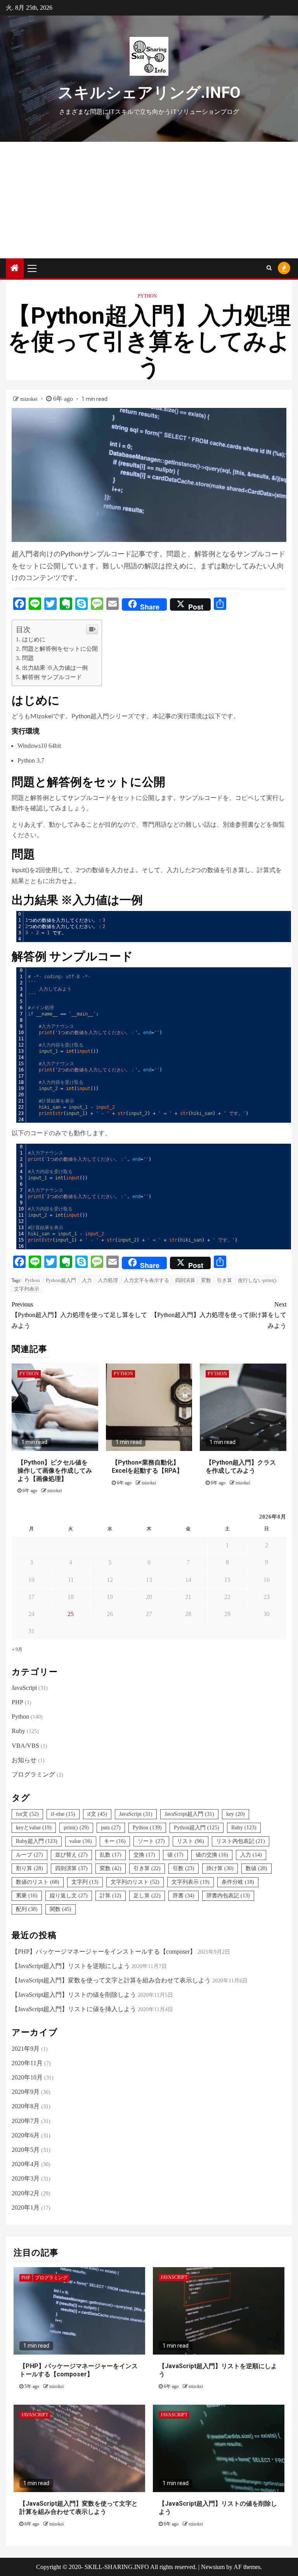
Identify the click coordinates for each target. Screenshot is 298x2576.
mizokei (30, 399)
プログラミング (33, 1774)
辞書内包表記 (228, 1896)
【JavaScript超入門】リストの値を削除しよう (74, 1995)
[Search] (269, 268)
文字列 (85, 1882)
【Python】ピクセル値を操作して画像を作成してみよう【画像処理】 (55, 1471)
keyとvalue (34, 1828)
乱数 (111, 1855)
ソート (151, 1841)
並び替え (71, 1855)
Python (147, 296)
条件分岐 (238, 1882)
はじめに (34, 639)
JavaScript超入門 (189, 1814)
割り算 (29, 1868)
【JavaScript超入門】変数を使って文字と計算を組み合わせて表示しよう (111, 1980)
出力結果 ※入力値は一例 (55, 668)
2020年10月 (27, 2077)
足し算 (147, 1896)
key (236, 1814)
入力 (87, 1280)
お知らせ (24, 1760)
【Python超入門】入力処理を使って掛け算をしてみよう (219, 1315)
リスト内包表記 (241, 1841)
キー (115, 1841)
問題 (28, 658)
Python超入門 (61, 1280)
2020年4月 (26, 2164)
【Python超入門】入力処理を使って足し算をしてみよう (79, 1315)
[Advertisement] (149, 200)
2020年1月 (26, 2208)
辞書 (184, 1896)
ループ (29, 1855)
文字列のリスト (135, 1882)
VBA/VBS (25, 1746)
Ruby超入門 (37, 1841)
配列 (27, 1909)
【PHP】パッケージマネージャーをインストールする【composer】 (104, 1952)
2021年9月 (26, 2049)
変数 (206, 1280)
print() (76, 1828)
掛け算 (220, 1868)
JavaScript (24, 1688)
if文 (97, 1814)
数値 (256, 1868)
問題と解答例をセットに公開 (60, 649)
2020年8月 (26, 2106)
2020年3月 (26, 2178)
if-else (63, 1814)
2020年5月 (26, 2150)
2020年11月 (27, 2063)
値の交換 (212, 1855)
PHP (17, 1702)
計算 (111, 1896)
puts (111, 1828)
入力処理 (108, 1280)
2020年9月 (26, 2092)
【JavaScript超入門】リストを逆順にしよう (71, 1966)
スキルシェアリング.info (149, 93)
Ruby (18, 1731)
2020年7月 (26, 2121)
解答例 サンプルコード (52, 677)
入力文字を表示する (146, 1280)
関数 (61, 1909)
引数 (184, 1868)
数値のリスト (38, 1882)
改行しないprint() (257, 1280)
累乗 (27, 1896)
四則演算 (185, 1280)
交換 (144, 1855)
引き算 (224, 1280)
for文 (27, 1814)
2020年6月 (26, 2135)
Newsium (213, 2567)
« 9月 (17, 1649)
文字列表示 (27, 1289)
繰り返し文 (69, 1896)
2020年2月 (26, 2193)
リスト (191, 1841)
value (81, 1841)
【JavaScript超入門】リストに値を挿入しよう (74, 2009)
